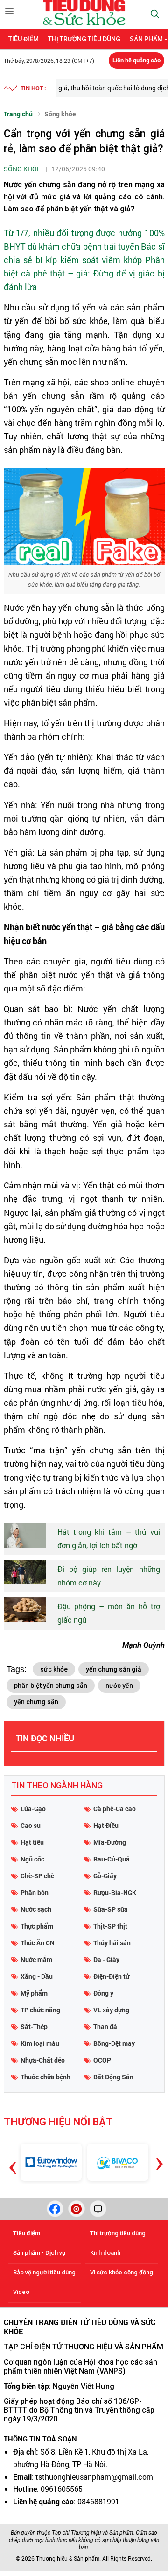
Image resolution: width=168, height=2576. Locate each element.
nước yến (119, 1686)
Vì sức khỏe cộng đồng (122, 2272)
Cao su (31, 1825)
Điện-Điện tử (111, 1976)
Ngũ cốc (32, 1859)
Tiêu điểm (24, 39)
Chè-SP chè (37, 1876)
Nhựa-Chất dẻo (43, 2060)
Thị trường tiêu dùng (84, 39)
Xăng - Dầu (37, 1976)
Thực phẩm (37, 1926)
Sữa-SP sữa (111, 1909)
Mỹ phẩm (34, 1993)
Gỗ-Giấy (105, 1876)
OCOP (102, 2060)
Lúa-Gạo (33, 1809)
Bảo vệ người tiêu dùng (44, 2272)
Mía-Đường (110, 1842)
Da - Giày (106, 1959)
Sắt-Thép (34, 2026)
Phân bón (35, 1892)
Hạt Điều (106, 1825)
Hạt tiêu (32, 1842)
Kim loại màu (40, 2043)
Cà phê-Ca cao (115, 1809)
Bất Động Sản (113, 2077)
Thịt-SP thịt (110, 1926)
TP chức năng (40, 2010)
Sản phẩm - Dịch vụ (39, 2253)
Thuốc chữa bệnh (45, 2077)
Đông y (103, 1993)
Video (21, 2292)
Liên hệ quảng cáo (136, 60)
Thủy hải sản (112, 1943)
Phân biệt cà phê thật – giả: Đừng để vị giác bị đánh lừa (84, 273)
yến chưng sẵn (36, 1702)
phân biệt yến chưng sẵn (51, 1686)
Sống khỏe (60, 114)
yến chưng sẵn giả (114, 1669)
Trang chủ (18, 114)
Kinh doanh (105, 2253)
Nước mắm (36, 1959)
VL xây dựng (111, 2010)
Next (159, 2157)
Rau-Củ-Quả (112, 1859)
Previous (13, 2154)
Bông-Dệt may (114, 2043)
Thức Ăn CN (38, 1943)
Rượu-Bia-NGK (115, 1892)
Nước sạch (36, 1909)
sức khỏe (54, 1669)
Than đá (105, 2026)
